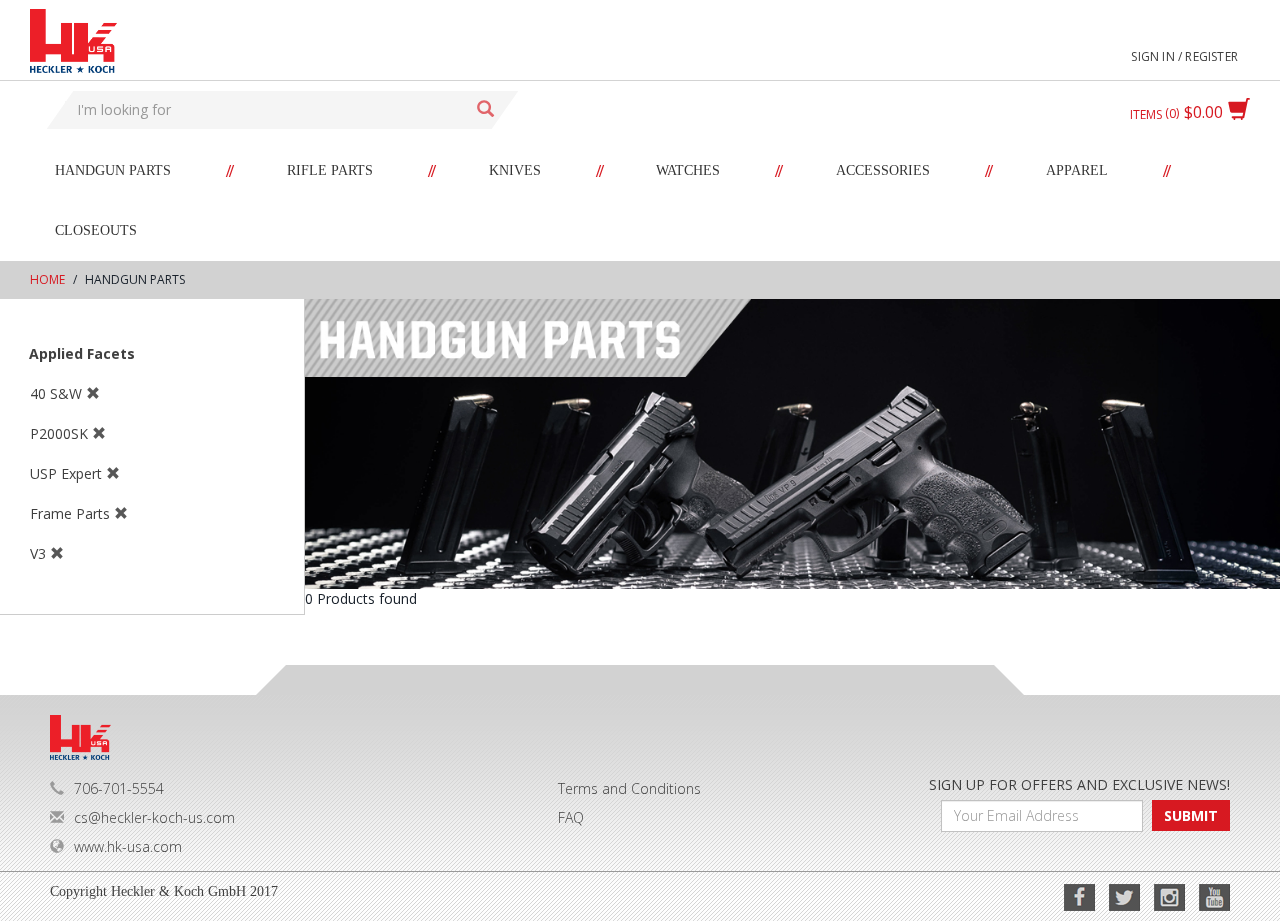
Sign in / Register (1184, 56)
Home (47, 279)
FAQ (571, 817)
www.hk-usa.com (128, 846)
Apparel (1077, 170)
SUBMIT (1191, 815)
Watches (688, 170)
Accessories (883, 170)
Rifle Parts (330, 170)
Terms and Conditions (629, 788)
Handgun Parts (113, 170)
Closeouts (96, 230)
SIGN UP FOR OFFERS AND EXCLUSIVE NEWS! (1079, 784)
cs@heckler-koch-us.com (154, 817)
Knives (515, 170)
